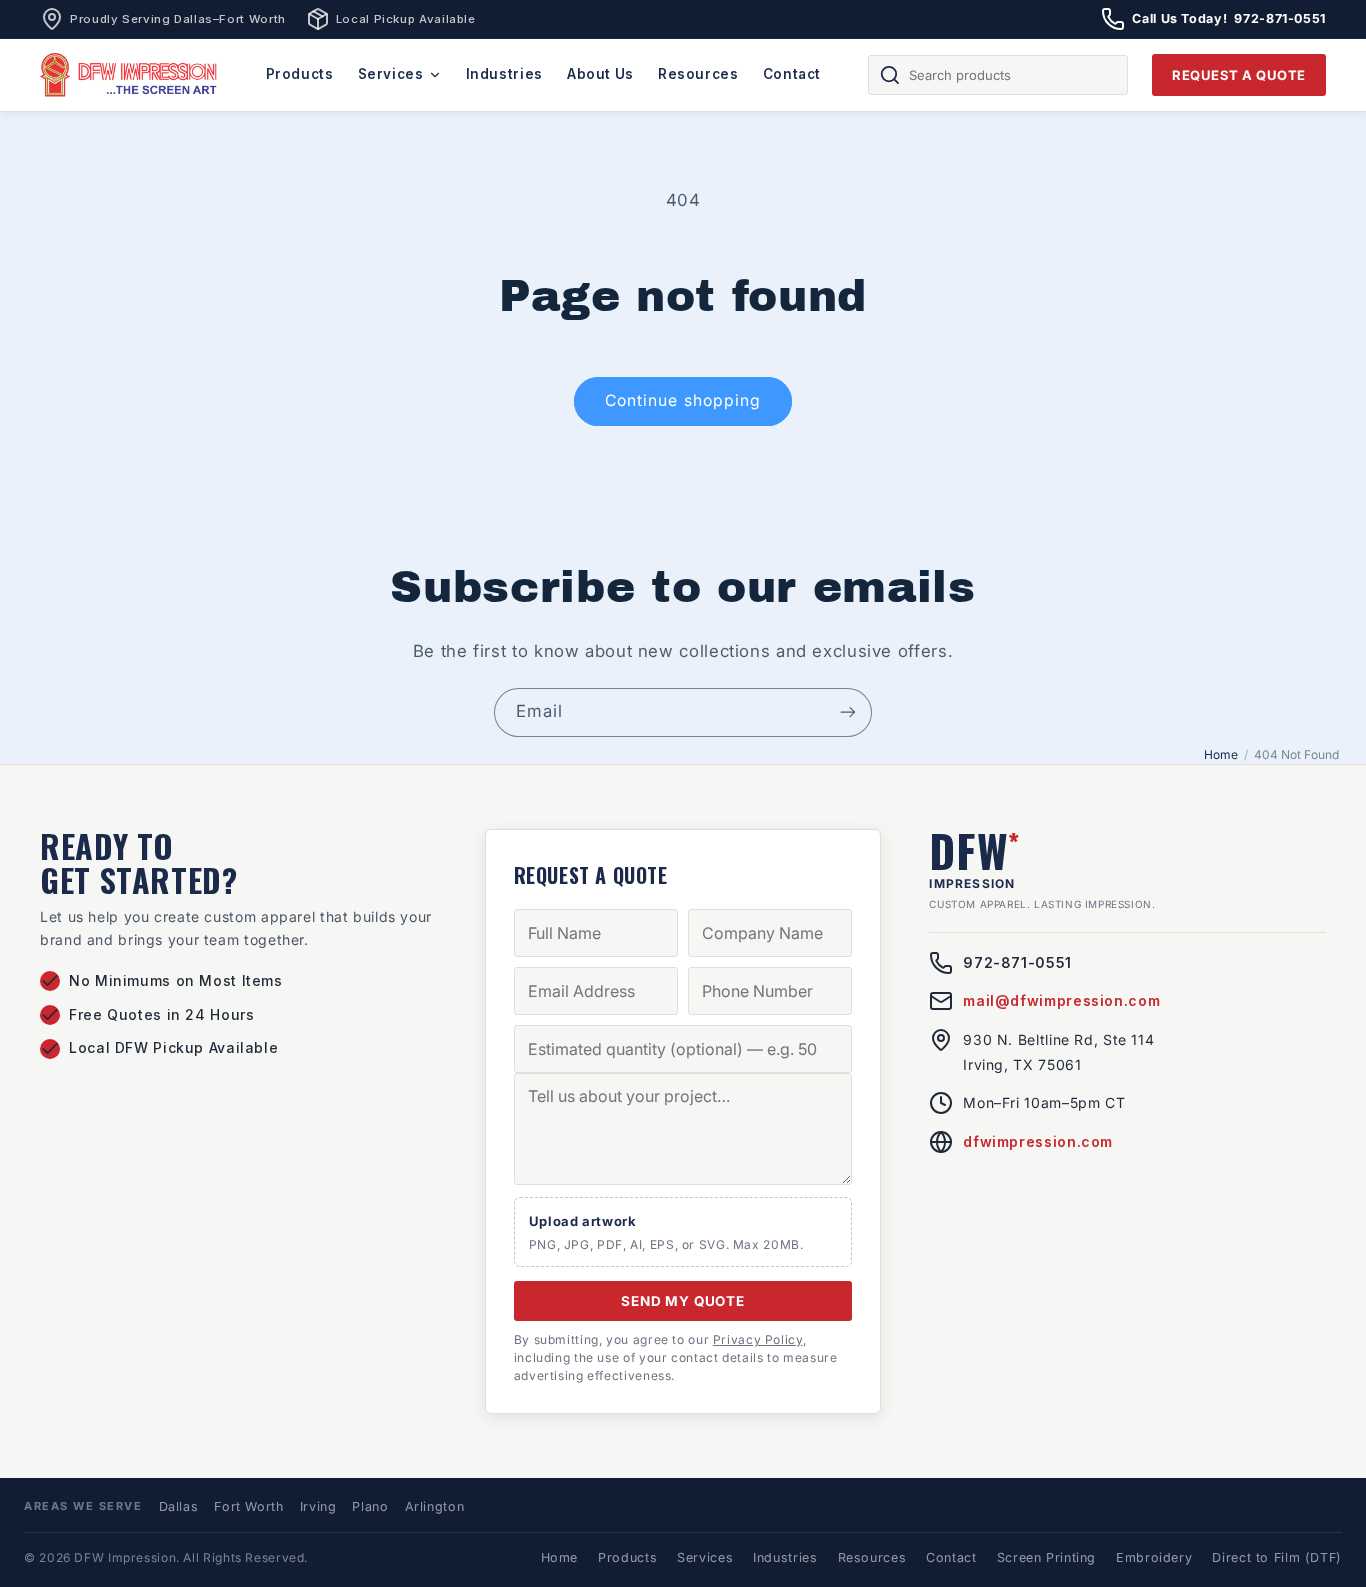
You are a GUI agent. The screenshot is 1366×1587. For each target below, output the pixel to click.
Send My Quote (683, 1301)
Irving (318, 1506)
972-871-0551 (1017, 962)
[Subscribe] (848, 712)
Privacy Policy (758, 1339)
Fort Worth (248, 1506)
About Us (600, 74)
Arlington (435, 1506)
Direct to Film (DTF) (1277, 1557)
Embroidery (1154, 1557)
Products (300, 74)
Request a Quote (1239, 75)
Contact (792, 74)
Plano (370, 1506)
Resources (698, 74)
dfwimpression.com (1038, 1141)
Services (391, 74)
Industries (504, 74)
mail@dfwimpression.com (1061, 1000)
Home (1221, 754)
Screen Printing (1046, 1557)
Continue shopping (683, 400)
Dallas (179, 1506)
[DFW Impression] (129, 75)
